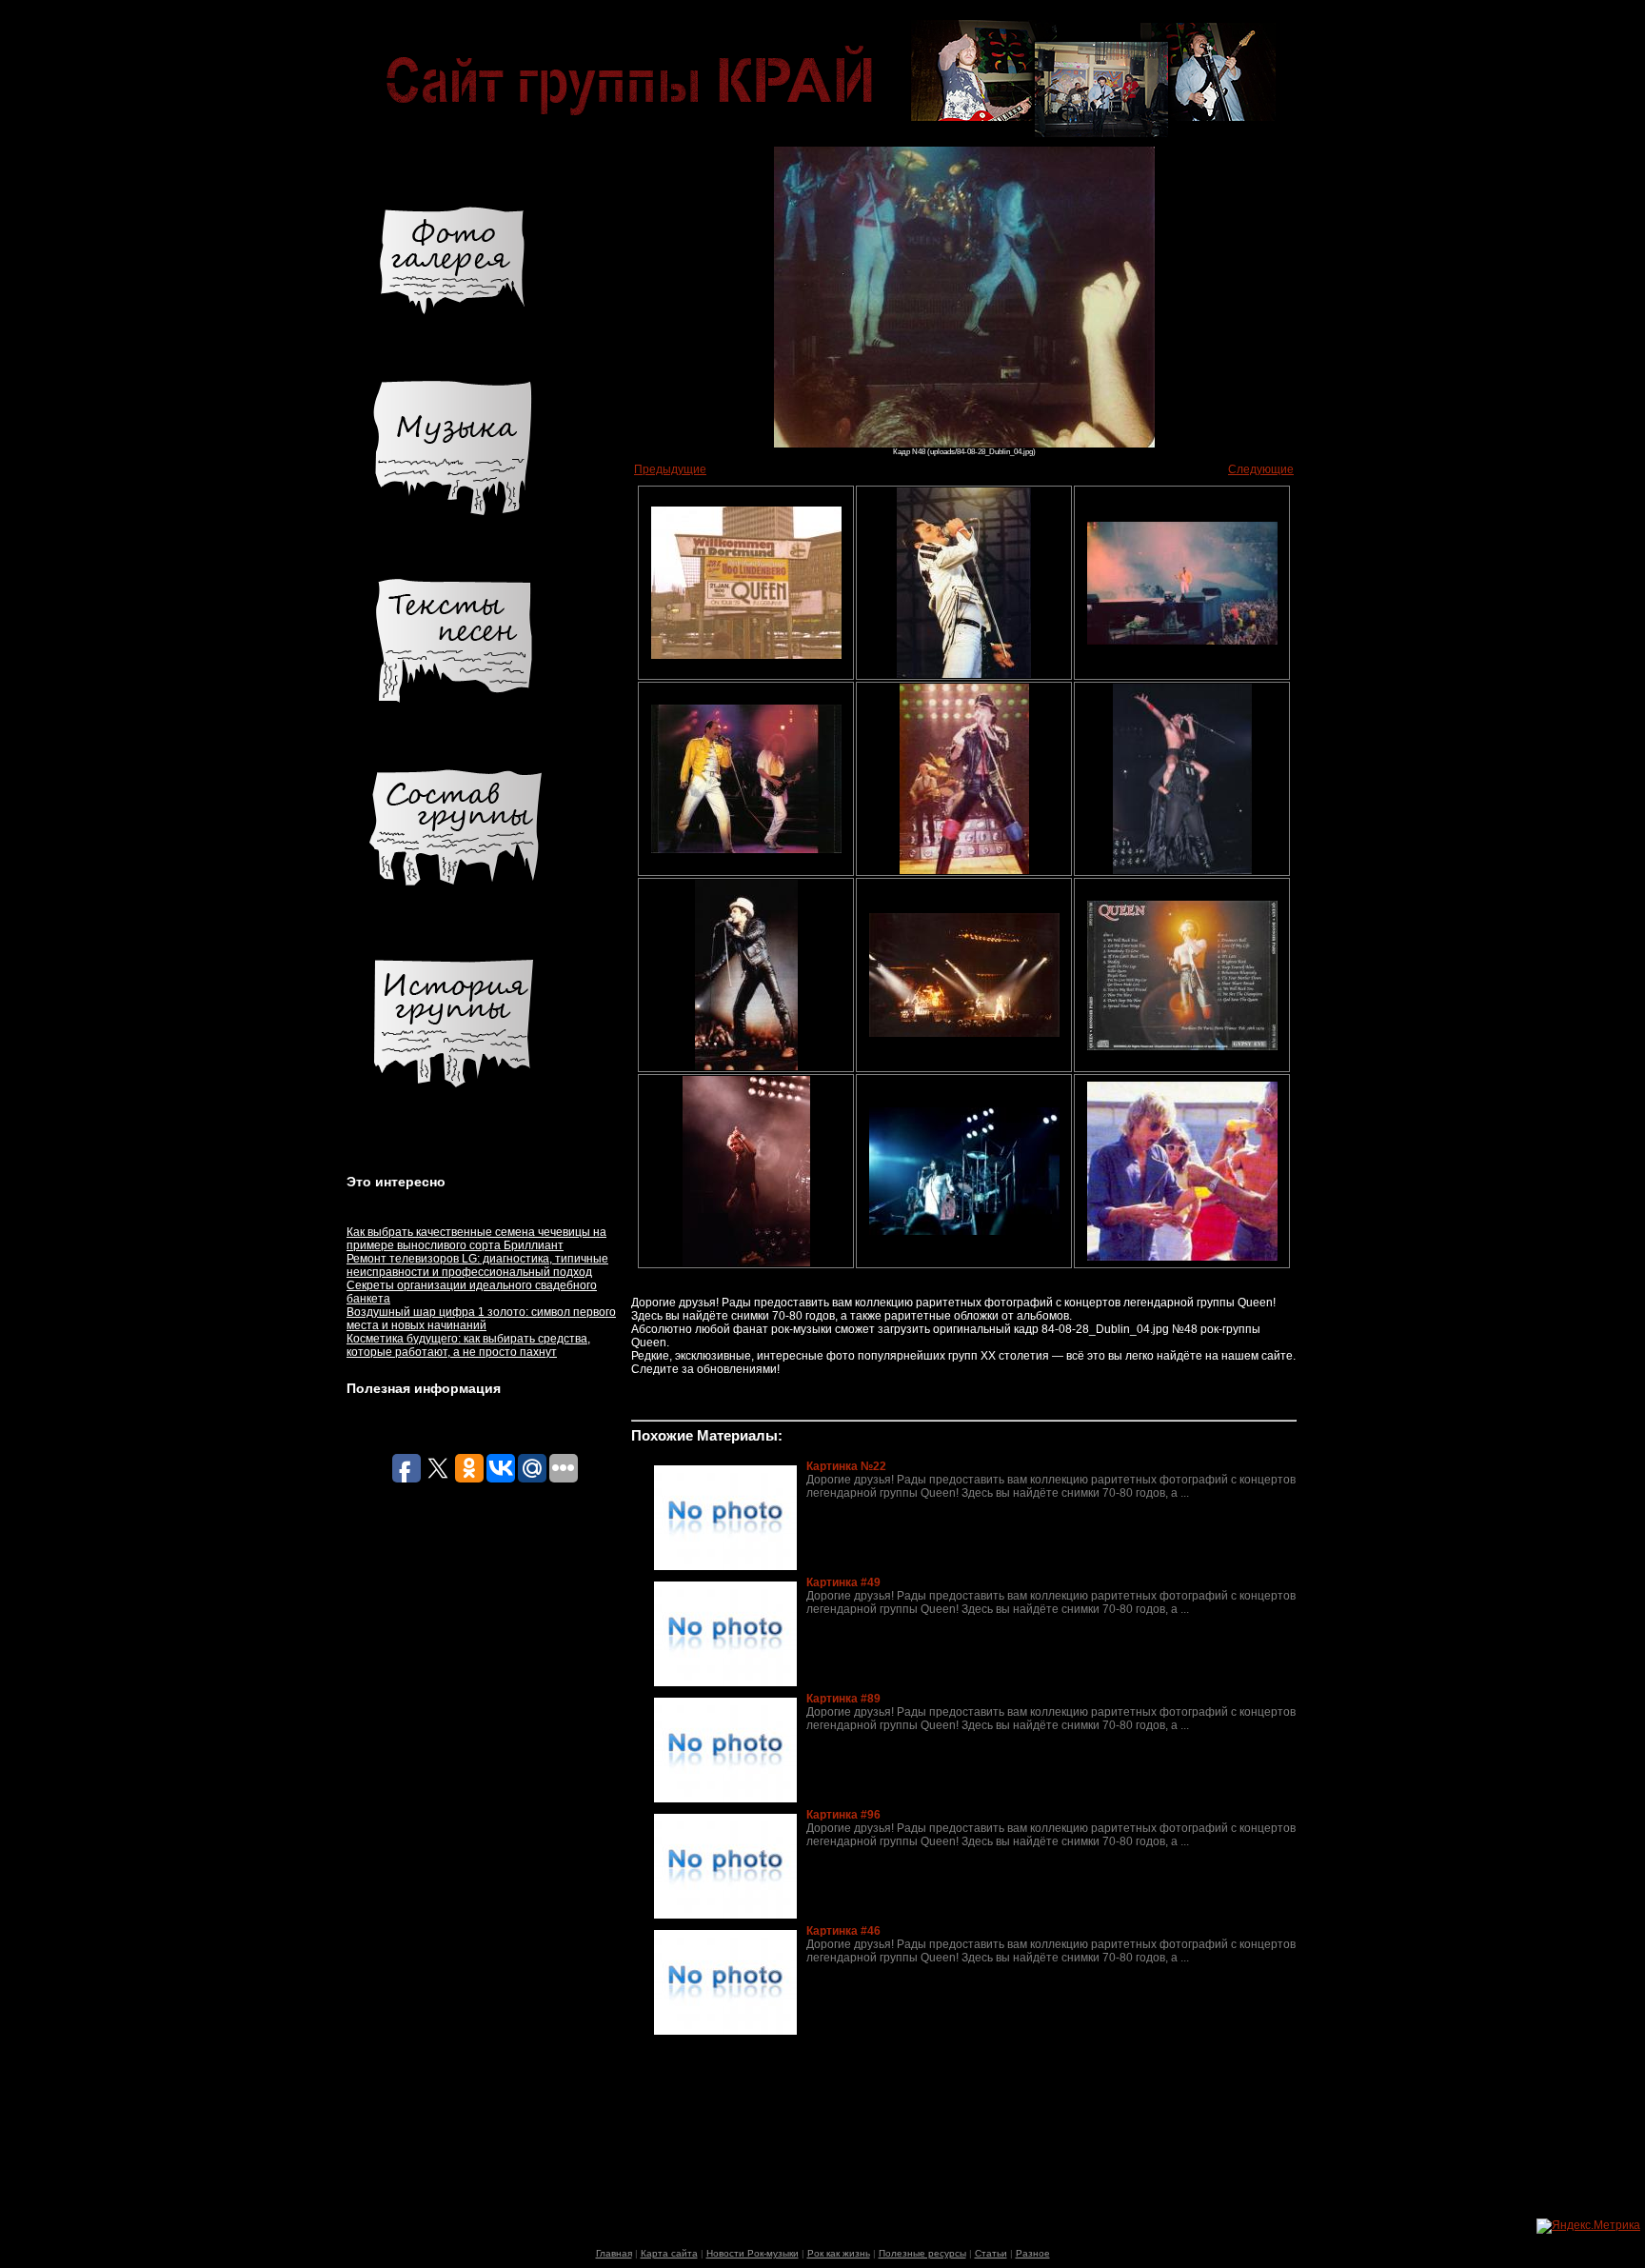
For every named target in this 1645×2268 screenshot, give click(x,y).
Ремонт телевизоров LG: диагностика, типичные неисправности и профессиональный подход (477, 1265)
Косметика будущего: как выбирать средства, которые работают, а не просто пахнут (468, 1345)
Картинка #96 (843, 1815)
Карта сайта (669, 2253)
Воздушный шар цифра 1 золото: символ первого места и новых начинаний (481, 1319)
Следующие (1261, 469)
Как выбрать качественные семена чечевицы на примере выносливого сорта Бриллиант (476, 1239)
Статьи (991, 2253)
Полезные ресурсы (922, 2253)
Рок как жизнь (839, 2253)
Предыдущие (670, 469)
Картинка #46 (843, 1931)
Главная (614, 2253)
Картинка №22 (846, 1466)
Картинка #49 (843, 1582)
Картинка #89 (843, 1699)
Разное (1033, 2253)
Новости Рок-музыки (753, 2253)
